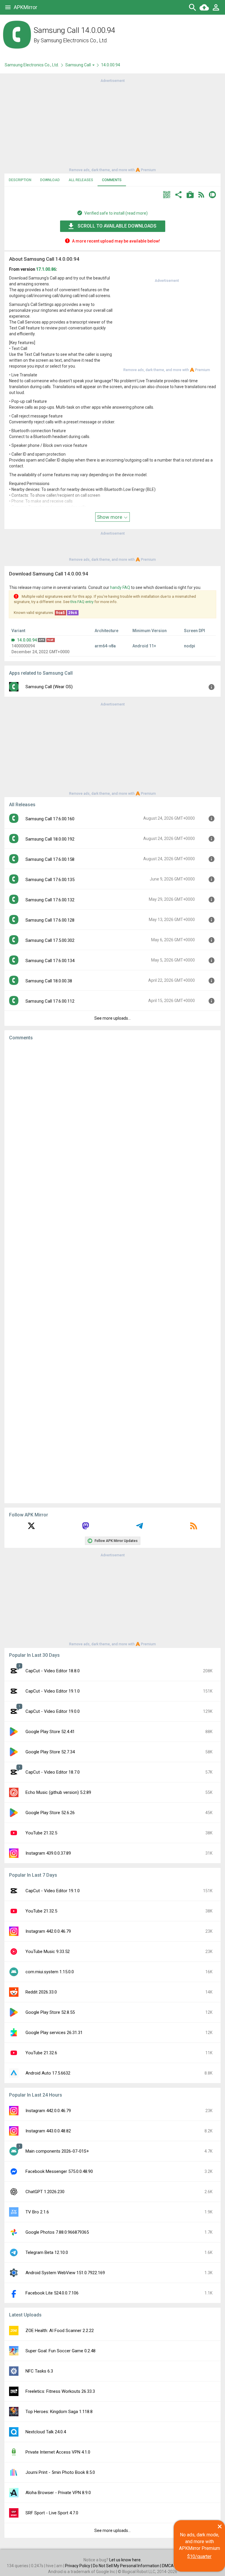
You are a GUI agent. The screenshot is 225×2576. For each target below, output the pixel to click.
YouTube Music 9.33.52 (48, 1952)
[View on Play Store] (190, 195)
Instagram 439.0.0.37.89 (48, 1853)
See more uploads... (112, 1018)
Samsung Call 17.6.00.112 (50, 1001)
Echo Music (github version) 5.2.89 (58, 1792)
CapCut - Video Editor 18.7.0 (53, 1772)
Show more (110, 517)
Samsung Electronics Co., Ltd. (74, 40)
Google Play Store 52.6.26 (50, 1813)
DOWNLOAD (50, 180)
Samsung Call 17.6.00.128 (50, 920)
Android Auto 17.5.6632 (48, 2073)
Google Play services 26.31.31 (54, 2033)
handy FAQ (120, 587)
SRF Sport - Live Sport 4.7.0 (52, 2513)
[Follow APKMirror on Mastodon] (86, 1528)
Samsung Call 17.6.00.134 (50, 961)
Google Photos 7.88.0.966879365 (57, 2232)
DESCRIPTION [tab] (20, 180)
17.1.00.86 (46, 269)
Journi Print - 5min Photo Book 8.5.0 (60, 2472)
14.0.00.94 (27, 640)
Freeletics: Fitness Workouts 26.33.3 (60, 2391)
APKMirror (25, 7)
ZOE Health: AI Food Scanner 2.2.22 (60, 2331)
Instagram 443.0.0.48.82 (48, 2131)
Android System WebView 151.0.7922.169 (65, 2273)
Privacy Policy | (79, 2566)
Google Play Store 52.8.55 (50, 2012)
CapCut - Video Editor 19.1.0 (53, 1691)
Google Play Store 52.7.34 (50, 1752)
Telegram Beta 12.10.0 (47, 2252)
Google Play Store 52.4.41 (50, 1732)
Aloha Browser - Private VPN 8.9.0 (58, 2493)
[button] (167, 195)
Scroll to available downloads (117, 226)
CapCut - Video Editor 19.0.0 (53, 1711)
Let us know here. (125, 2560)
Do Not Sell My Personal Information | (127, 2566)
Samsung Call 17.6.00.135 (50, 880)
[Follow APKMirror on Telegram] (139, 1528)
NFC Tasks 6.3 (39, 2371)
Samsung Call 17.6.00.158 (50, 859)
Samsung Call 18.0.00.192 (50, 839)
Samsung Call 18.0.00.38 (49, 981)
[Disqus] (112, 1272)
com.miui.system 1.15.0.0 (50, 1972)
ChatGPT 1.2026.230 (45, 2192)
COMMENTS (112, 180)
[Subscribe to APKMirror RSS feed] (194, 1528)
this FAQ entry (82, 602)
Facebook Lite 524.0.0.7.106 (52, 2293)
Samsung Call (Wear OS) (49, 687)
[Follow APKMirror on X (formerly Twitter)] (31, 1528)
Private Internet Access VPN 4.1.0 (58, 2452)
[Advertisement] (112, 125)
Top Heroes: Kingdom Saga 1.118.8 (59, 2412)
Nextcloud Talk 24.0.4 (46, 2432)
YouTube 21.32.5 (41, 1833)
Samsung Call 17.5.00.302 (50, 940)
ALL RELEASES (81, 180)
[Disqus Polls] (112, 1119)
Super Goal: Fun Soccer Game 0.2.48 (60, 2351)
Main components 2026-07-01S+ (57, 2151)
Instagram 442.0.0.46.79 (48, 1931)
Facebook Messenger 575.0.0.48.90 (59, 2171)
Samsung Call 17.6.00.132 (50, 900)
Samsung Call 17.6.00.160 (50, 819)
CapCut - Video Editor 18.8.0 (53, 1671)
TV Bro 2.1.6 (37, 2212)
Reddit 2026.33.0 (41, 1992)
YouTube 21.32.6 (41, 2053)
